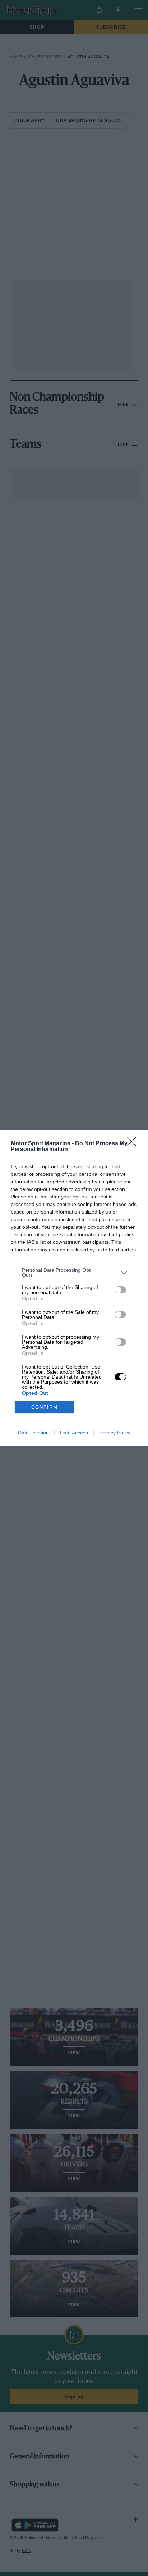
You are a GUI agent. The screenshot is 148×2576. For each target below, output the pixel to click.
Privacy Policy (115, 1433)
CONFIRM (45, 1407)
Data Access (74, 1433)
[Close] (134, 1144)
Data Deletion (33, 1433)
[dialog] (74, 1288)
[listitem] (74, 1273)
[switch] (120, 1290)
